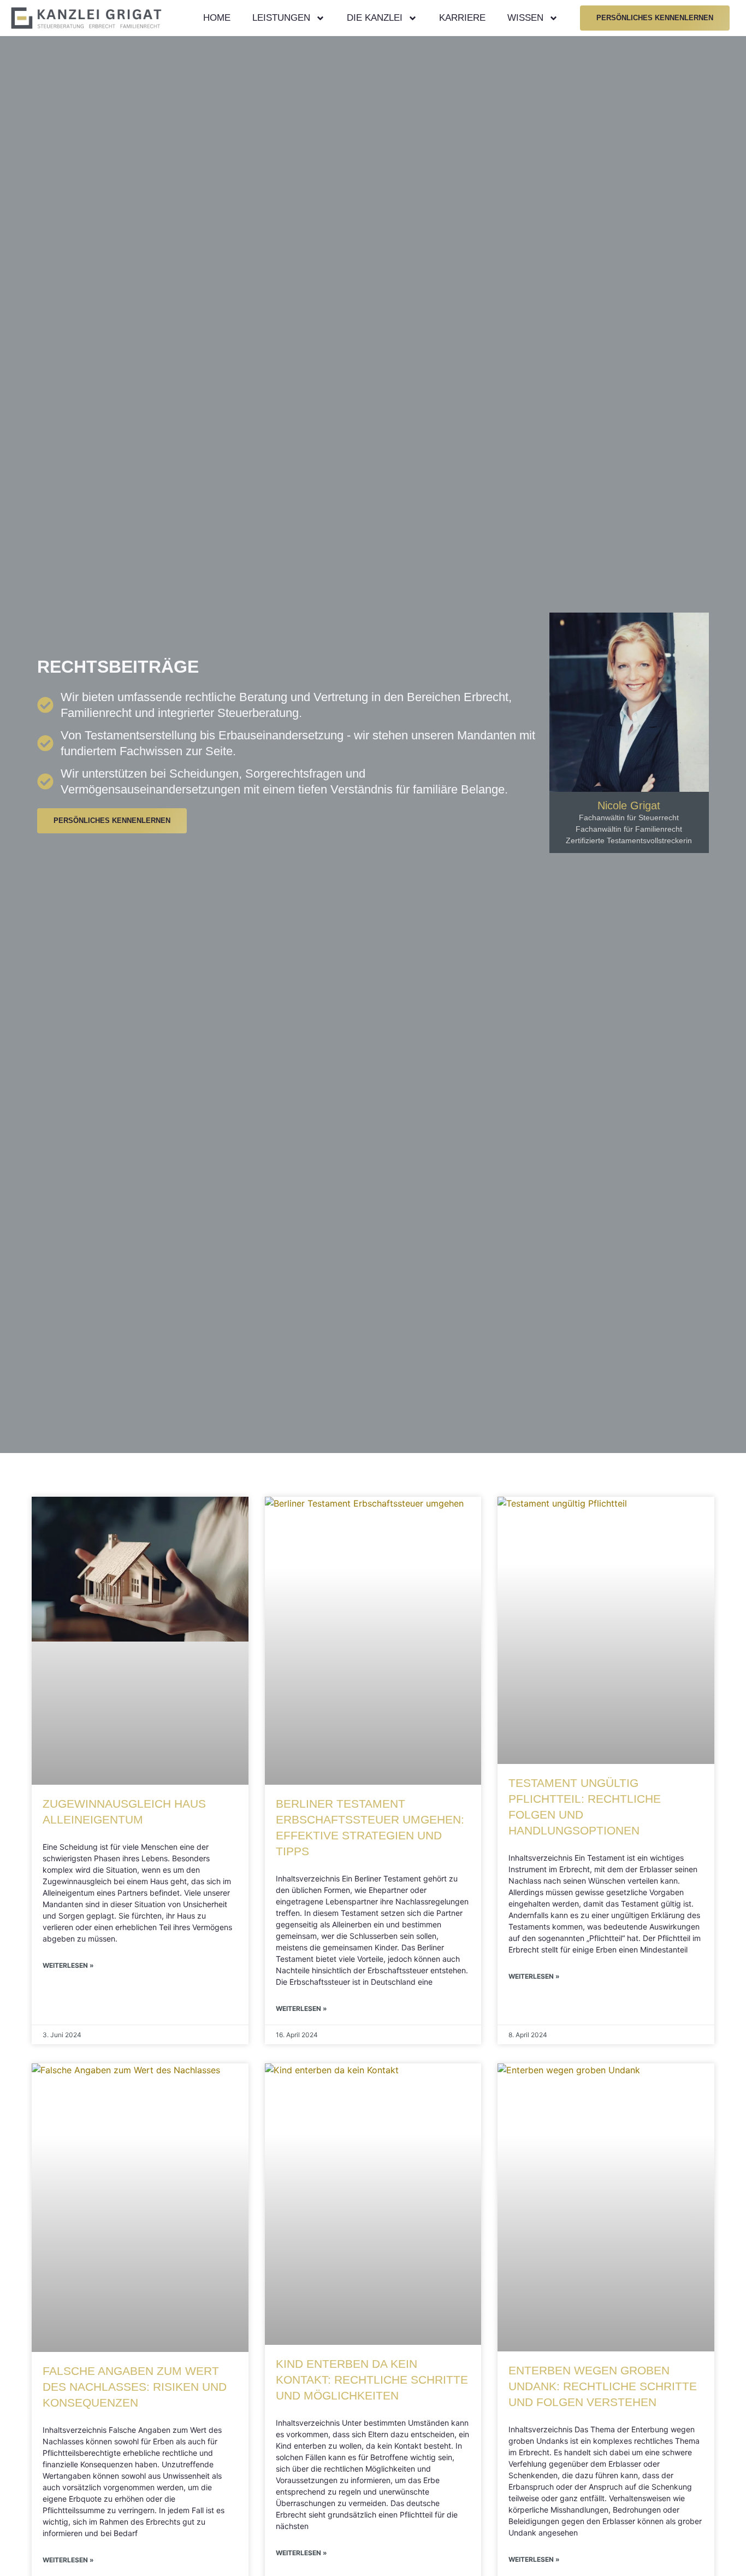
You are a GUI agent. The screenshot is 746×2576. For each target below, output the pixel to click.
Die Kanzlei (375, 18)
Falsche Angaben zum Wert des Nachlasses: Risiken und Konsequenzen (135, 2387)
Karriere (462, 18)
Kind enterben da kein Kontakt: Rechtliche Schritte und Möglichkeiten (372, 2380)
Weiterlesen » (68, 1965)
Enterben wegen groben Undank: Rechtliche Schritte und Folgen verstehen (603, 2386)
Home (217, 18)
